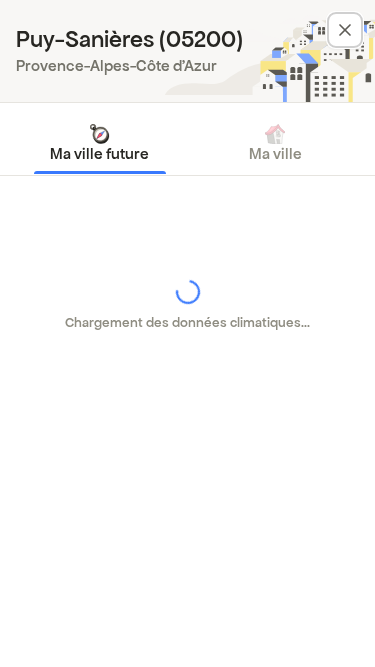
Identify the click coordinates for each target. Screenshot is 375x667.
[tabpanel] (187, 305)
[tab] (100, 143)
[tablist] (187, 143)
